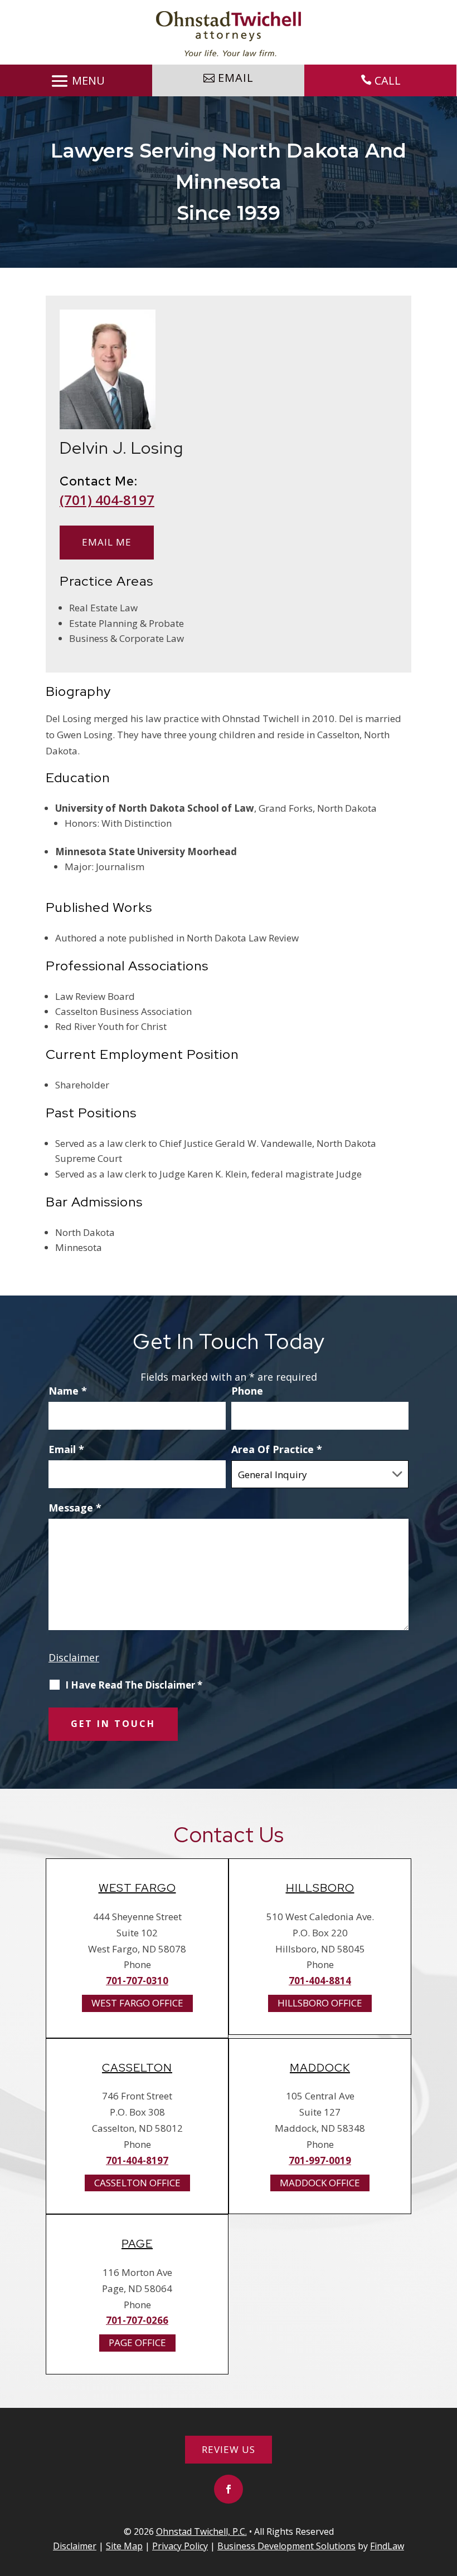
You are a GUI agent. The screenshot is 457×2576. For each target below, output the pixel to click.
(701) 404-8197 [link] (107, 500)
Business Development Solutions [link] (286, 2546)
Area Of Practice (277, 1449)
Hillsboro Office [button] (320, 2003)
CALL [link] (388, 80)
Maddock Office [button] (320, 2183)
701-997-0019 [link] (320, 2160)
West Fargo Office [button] (137, 2003)
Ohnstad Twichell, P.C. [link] (201, 2531)
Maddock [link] (320, 2068)
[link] (229, 34)
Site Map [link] (124, 2546)
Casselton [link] (137, 2068)
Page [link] (137, 2244)
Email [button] (236, 78)
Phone (247, 1391)
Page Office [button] (137, 2342)
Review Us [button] (229, 2449)
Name (68, 1391)
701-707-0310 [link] (137, 1981)
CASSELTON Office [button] (137, 2183)
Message (75, 1508)
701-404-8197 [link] (137, 2160)
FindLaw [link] (387, 2546)
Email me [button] (107, 542)
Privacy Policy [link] (180, 2546)
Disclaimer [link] (75, 2546)
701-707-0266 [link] (137, 2320)
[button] (76, 81)
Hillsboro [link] (320, 1888)
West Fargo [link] (137, 1888)
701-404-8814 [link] (320, 1981)
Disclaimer (74, 1657)
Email (66, 1449)
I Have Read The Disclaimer (134, 1685)
